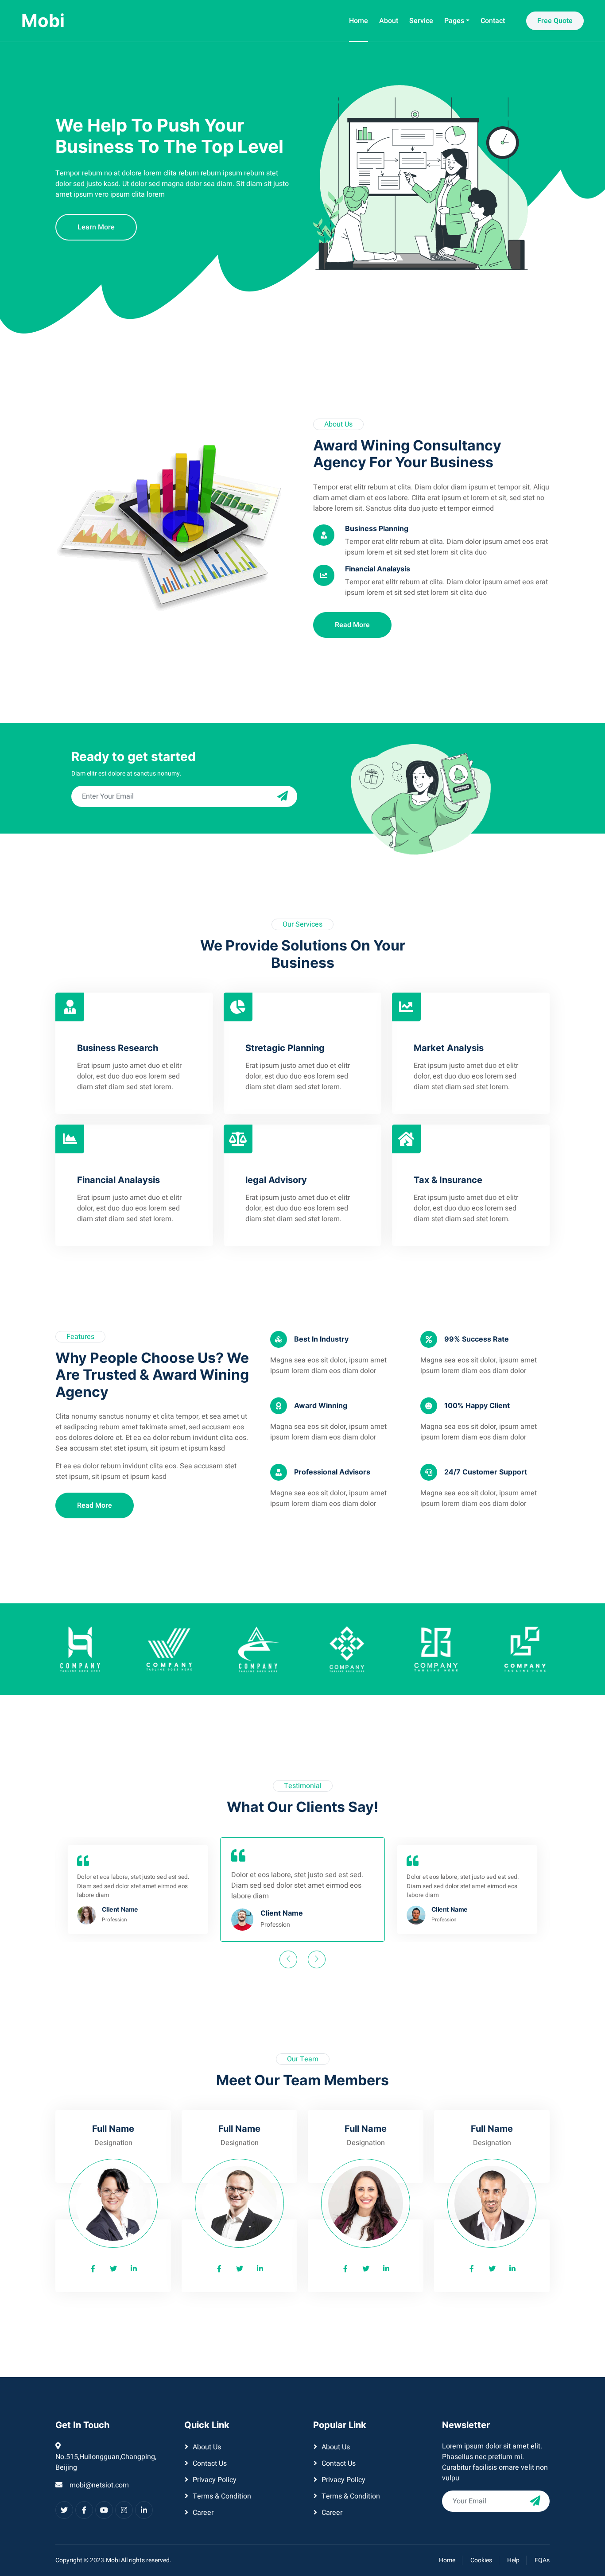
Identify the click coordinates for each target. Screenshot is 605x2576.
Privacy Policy (215, 2480)
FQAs (542, 2560)
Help (513, 2560)
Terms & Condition (222, 2496)
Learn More (96, 227)
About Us (207, 2447)
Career (203, 2513)
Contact (493, 21)
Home (359, 21)
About (389, 21)
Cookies (481, 2560)
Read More (352, 625)
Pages (454, 21)
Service (421, 21)
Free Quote (555, 21)
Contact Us (210, 2463)
